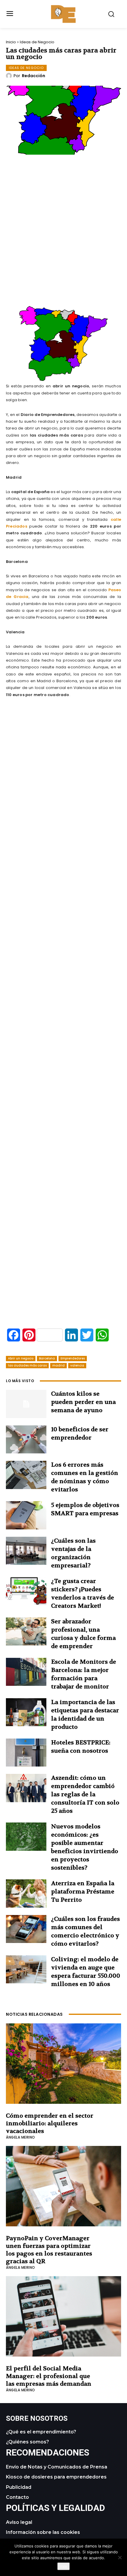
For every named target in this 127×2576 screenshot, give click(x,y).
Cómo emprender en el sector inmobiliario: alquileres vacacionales (50, 2123)
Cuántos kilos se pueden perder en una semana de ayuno (83, 1402)
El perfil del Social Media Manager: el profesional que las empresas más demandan (49, 2376)
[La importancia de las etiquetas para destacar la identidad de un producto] (26, 1712)
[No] (120, 2557)
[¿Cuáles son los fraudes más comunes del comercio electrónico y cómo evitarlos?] (26, 1929)
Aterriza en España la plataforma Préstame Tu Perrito (83, 1892)
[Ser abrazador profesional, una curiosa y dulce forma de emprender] (26, 1632)
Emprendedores (73, 1358)
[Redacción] (10, 76)
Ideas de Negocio (37, 42)
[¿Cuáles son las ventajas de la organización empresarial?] (26, 1551)
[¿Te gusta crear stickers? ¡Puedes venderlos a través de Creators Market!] (26, 1591)
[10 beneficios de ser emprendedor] (26, 1440)
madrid (58, 1365)
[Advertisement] (63, 247)
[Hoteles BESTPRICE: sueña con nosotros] (26, 1753)
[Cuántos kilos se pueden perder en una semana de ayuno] (26, 1404)
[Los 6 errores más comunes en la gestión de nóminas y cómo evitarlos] (26, 1475)
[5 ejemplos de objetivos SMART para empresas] (26, 1515)
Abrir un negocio (21, 1358)
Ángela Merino (21, 2137)
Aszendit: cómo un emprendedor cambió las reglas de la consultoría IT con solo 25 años (85, 1794)
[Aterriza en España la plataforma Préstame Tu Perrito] (26, 1893)
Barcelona (47, 1358)
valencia (77, 1365)
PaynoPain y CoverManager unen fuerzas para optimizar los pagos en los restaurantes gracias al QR (49, 2250)
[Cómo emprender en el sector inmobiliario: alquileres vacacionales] (63, 2064)
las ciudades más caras (27, 1365)
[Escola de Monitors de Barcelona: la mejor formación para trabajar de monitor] (26, 1672)
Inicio (11, 42)
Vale (63, 2566)
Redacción (34, 76)
